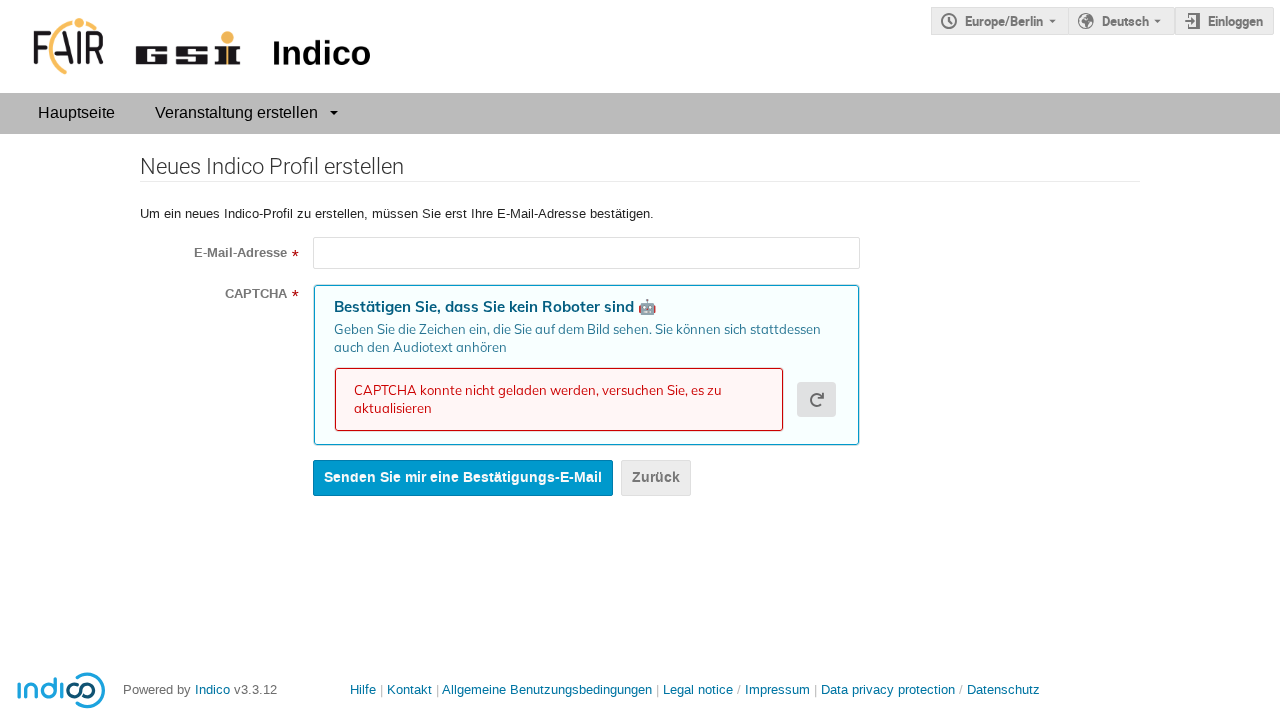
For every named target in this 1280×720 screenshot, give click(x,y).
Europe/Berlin (1004, 21)
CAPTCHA (256, 294)
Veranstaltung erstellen (236, 112)
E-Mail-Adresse (240, 253)
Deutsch (1125, 21)
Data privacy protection (890, 689)
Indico (212, 689)
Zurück (656, 477)
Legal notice (700, 689)
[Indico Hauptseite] (189, 46)
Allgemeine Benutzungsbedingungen (547, 689)
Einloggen (1235, 21)
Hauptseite (76, 112)
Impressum (777, 689)
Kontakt (409, 689)
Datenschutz (1003, 689)
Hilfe (363, 689)
